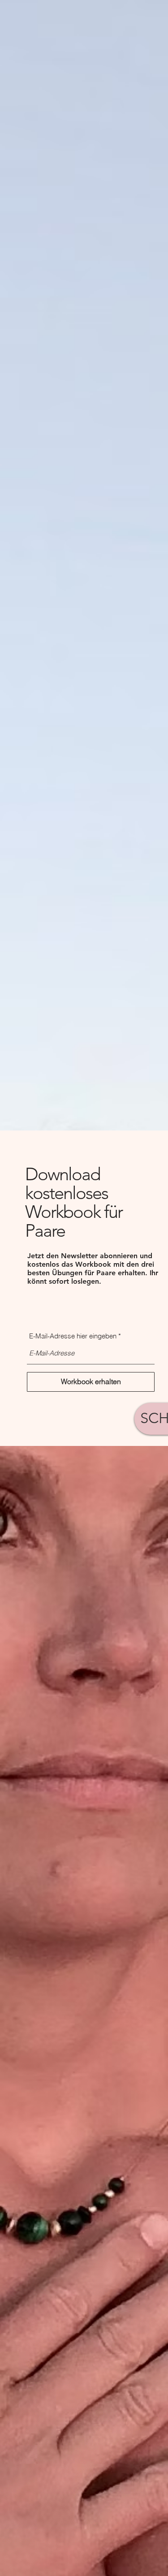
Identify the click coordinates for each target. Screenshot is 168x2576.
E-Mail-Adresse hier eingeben (73, 1336)
